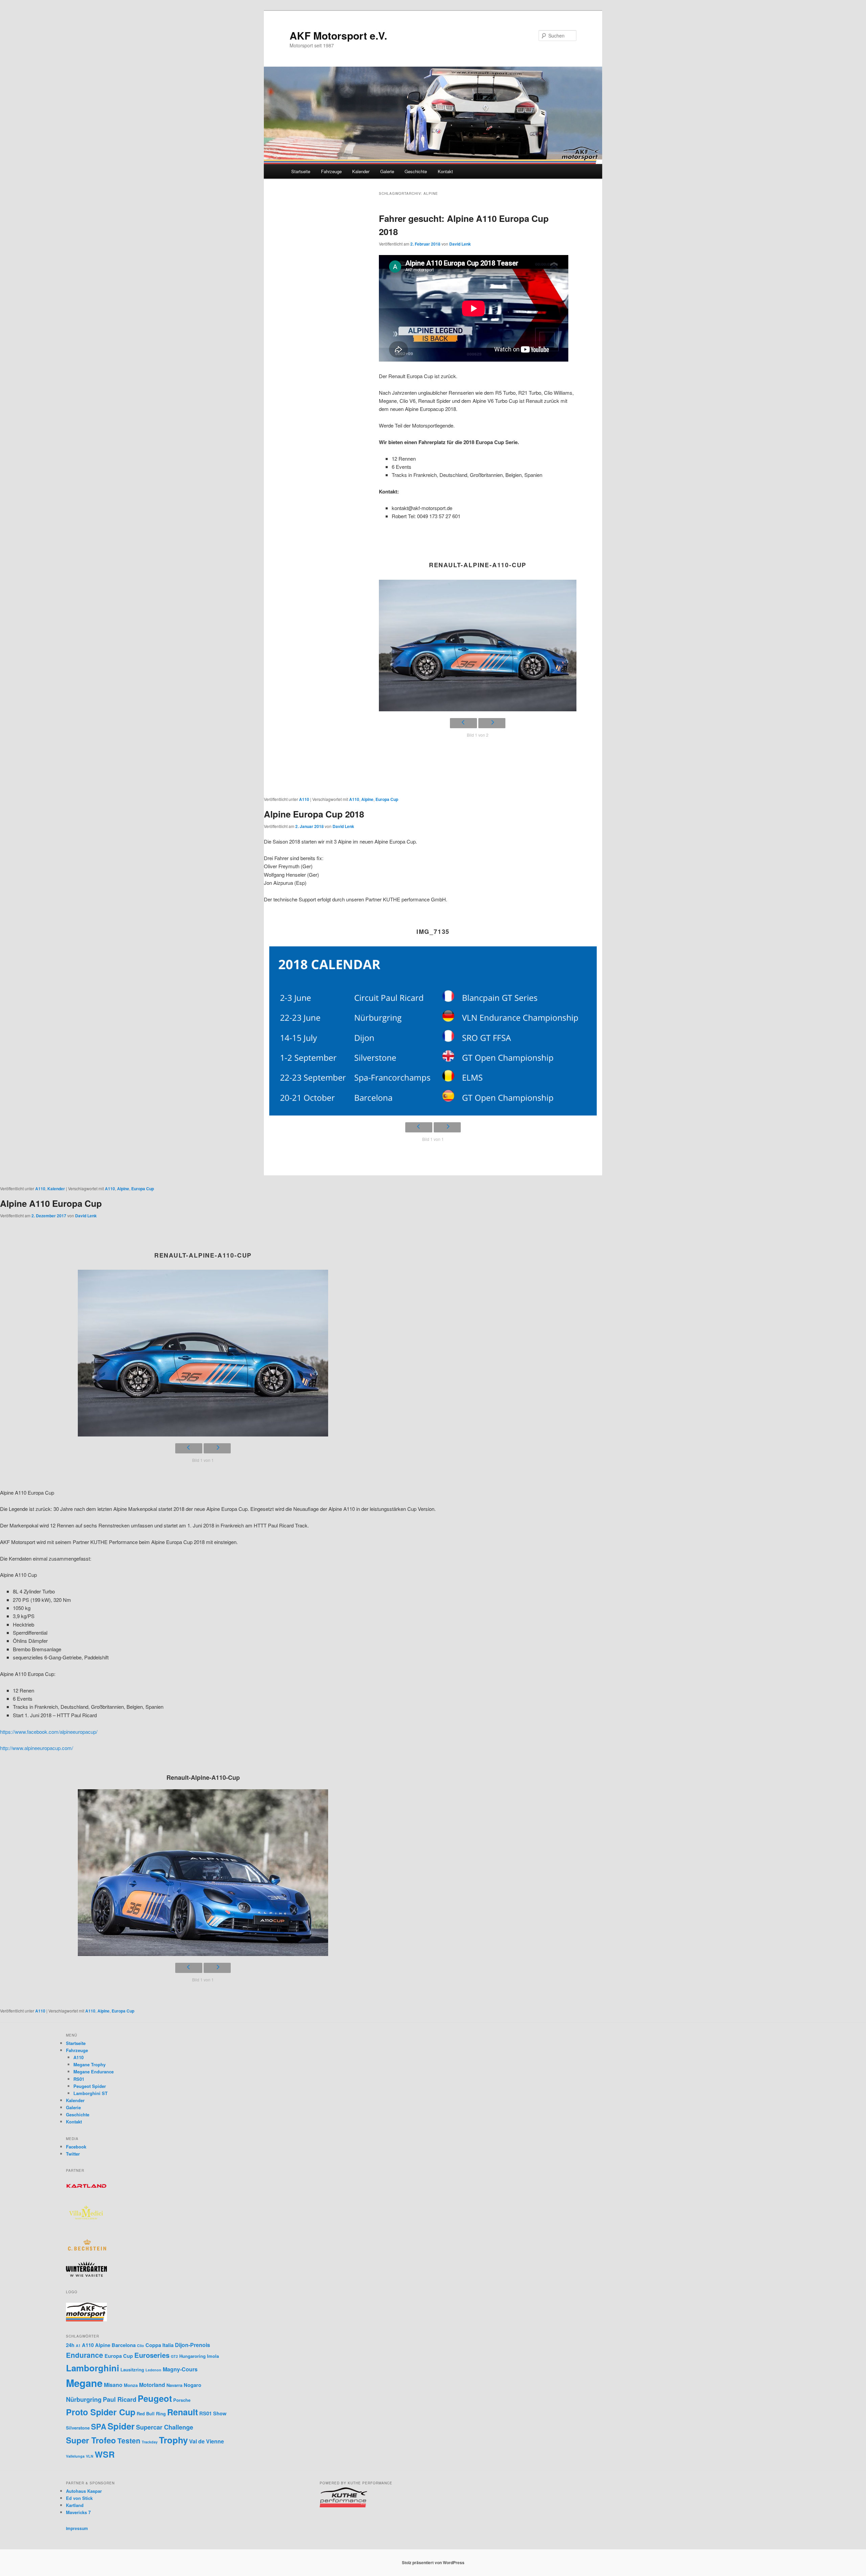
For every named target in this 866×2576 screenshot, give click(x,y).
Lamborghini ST (90, 2093)
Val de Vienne (207, 2441)
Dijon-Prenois (192, 2345)
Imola (213, 2356)
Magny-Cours (180, 2369)
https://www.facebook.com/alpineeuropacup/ (49, 1732)
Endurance (85, 2355)
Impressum (77, 2528)
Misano (113, 2385)
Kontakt (445, 171)
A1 (78, 2345)
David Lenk (460, 244)
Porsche (182, 2400)
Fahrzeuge (331, 171)
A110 (304, 799)
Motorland (152, 2385)
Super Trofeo (91, 2440)
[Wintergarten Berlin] (86, 2275)
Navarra (174, 2385)
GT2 (174, 2356)
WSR (105, 2454)
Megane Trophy (89, 2064)
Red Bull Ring (151, 2413)
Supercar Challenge (165, 2427)
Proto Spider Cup (101, 2412)
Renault (183, 2412)
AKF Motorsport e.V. (338, 35)
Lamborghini (93, 2368)
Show (220, 2413)
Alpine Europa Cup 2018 (314, 814)
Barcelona (124, 2345)
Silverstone (78, 2428)
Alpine (367, 799)
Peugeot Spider (90, 2086)
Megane (84, 2383)
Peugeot (155, 2398)
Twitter (73, 2154)
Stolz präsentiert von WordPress (433, 2562)
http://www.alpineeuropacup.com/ (37, 1748)
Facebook (76, 2147)
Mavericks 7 (78, 2512)
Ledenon (153, 2370)
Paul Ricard (120, 2399)
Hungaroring (192, 2356)
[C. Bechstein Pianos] (86, 2250)
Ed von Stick (79, 2498)
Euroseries (152, 2355)
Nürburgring (84, 2399)
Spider (121, 2426)
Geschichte (416, 171)
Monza (131, 2385)
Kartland (75, 2505)
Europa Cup (387, 799)
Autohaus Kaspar (84, 2491)
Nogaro (192, 2385)
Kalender (361, 171)
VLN (90, 2456)
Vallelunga (75, 2456)
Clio (141, 2345)
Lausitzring (132, 2370)
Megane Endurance (94, 2072)
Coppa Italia (159, 2345)
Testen (129, 2441)
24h (70, 2345)
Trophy (173, 2440)
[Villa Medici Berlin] (86, 2227)
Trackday (150, 2442)
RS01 (79, 2079)
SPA (99, 2426)
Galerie (387, 171)
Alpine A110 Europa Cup (51, 1203)
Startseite (301, 171)
